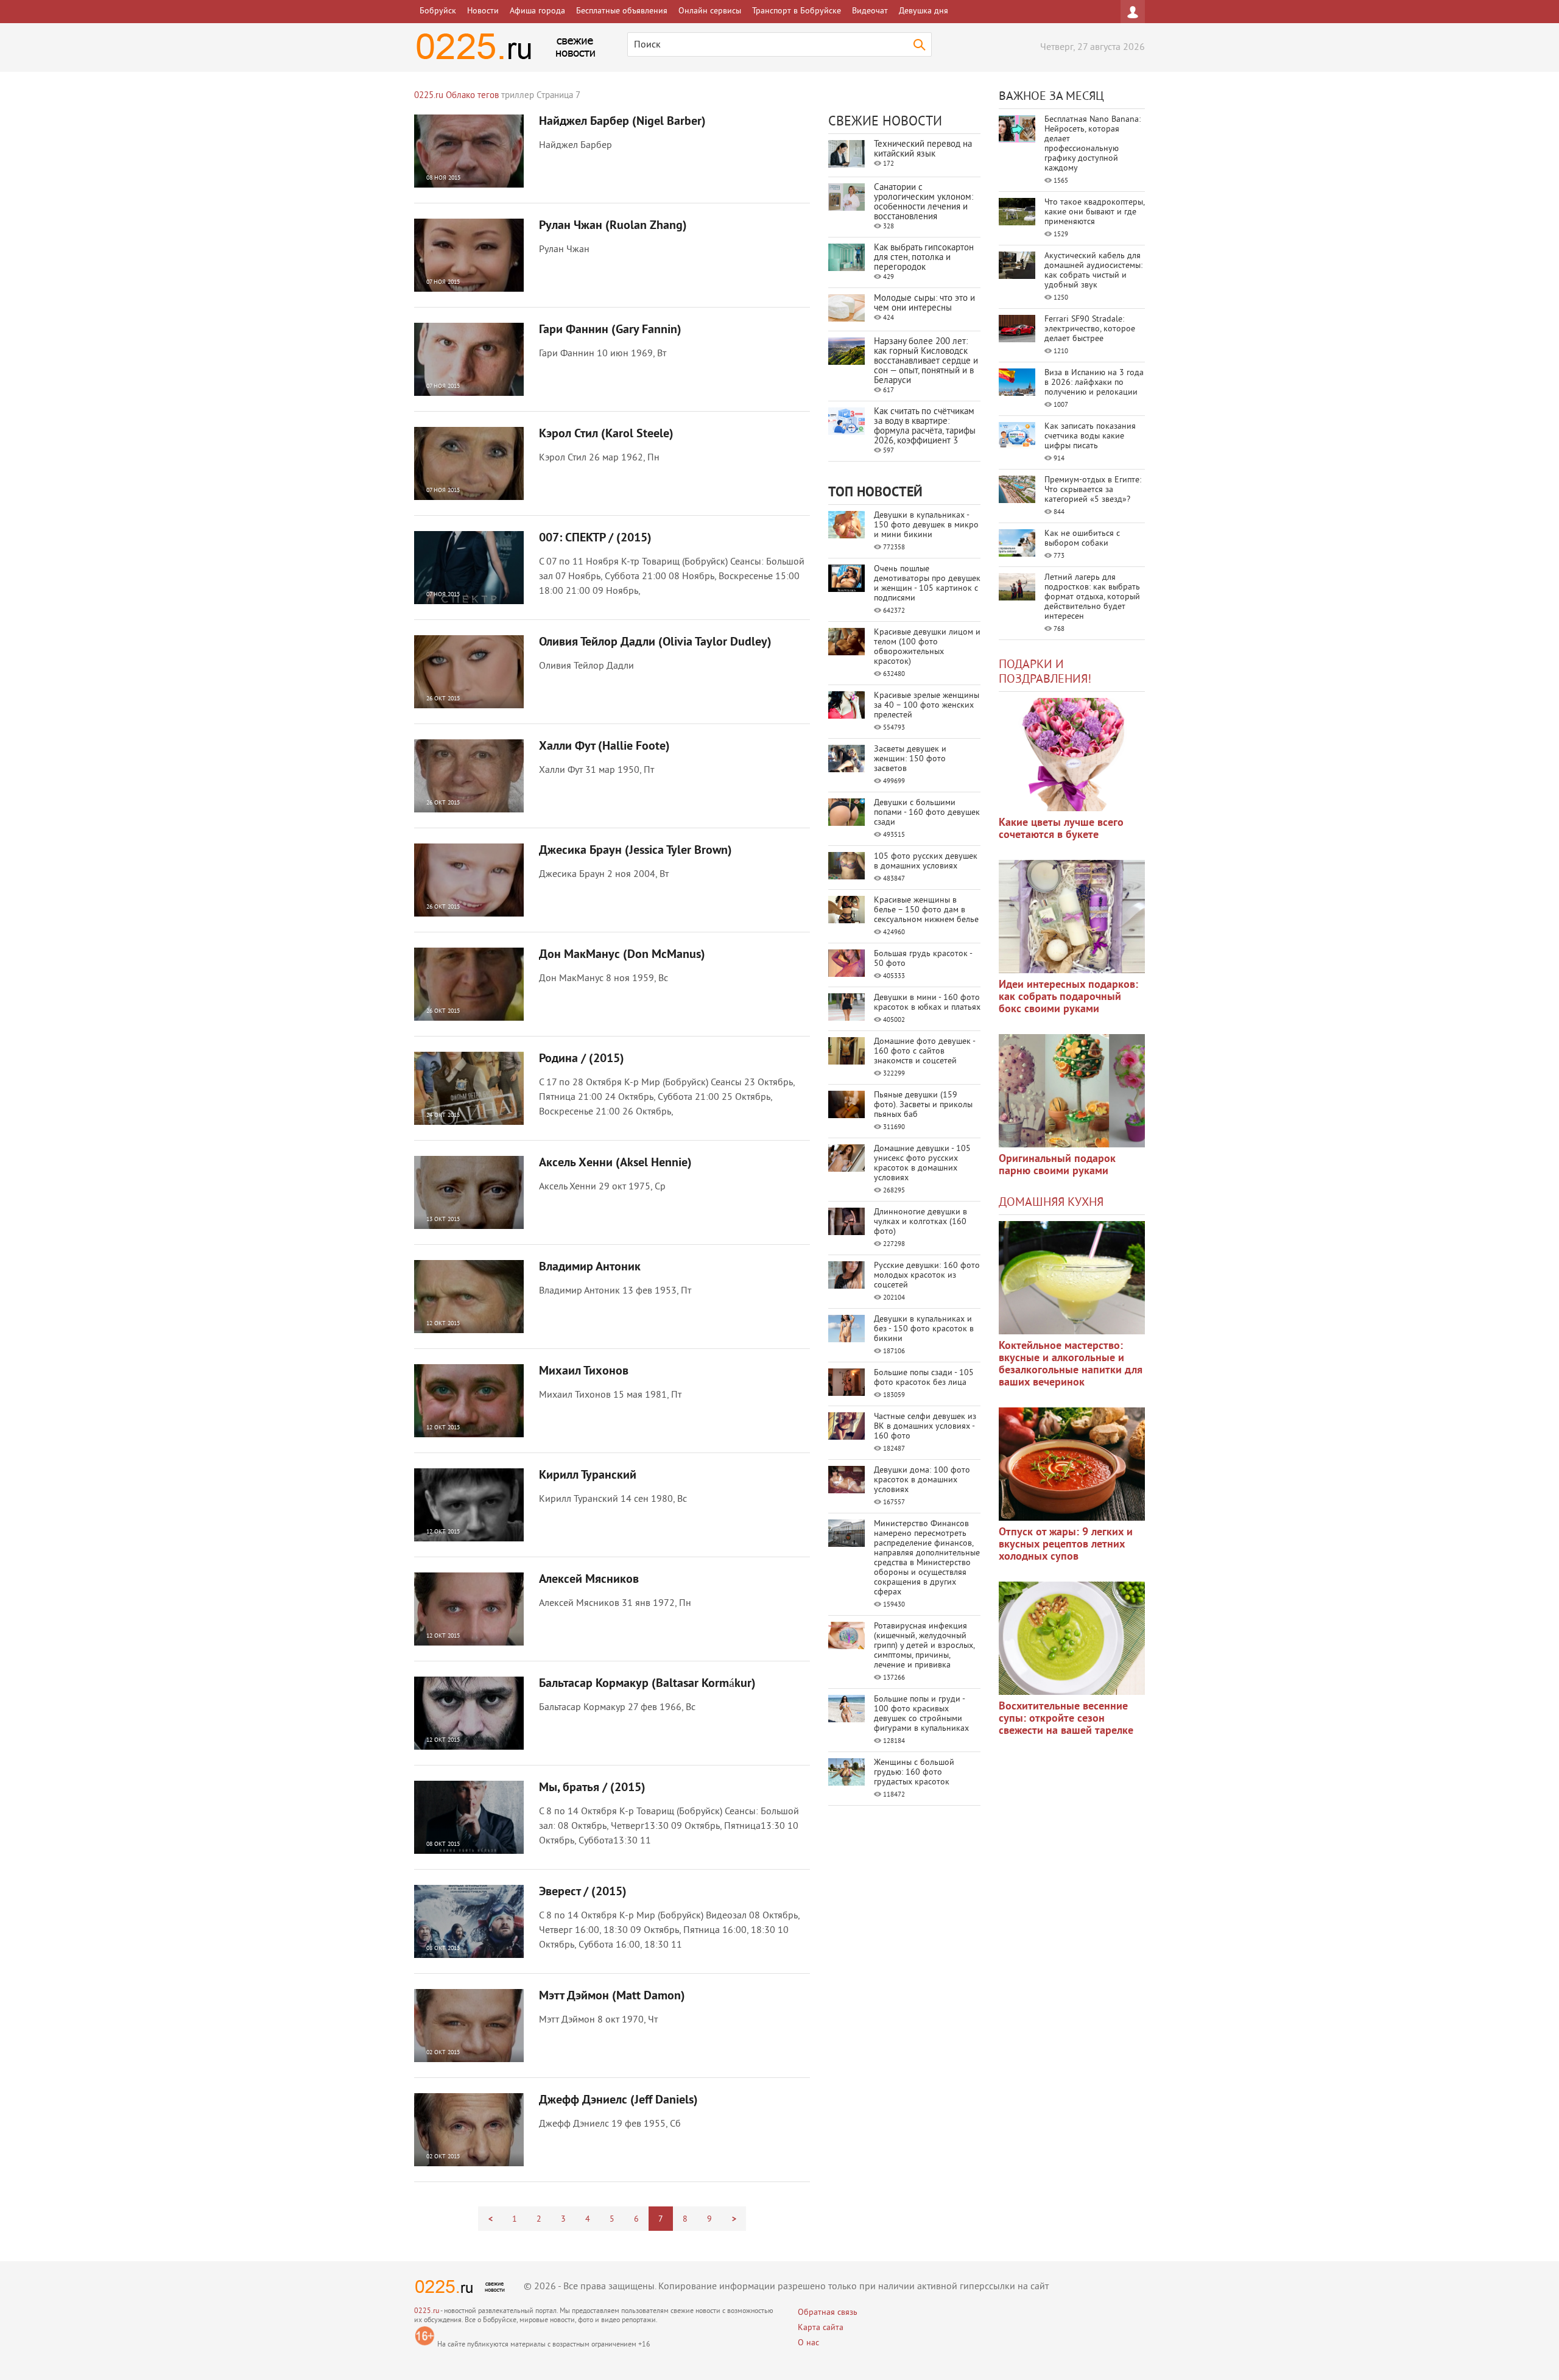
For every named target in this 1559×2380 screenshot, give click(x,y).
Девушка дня (924, 11)
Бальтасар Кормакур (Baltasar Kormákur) (647, 1684)
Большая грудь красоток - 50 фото (923, 959)
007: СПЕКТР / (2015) (595, 538)
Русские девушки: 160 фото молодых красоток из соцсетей (927, 1276)
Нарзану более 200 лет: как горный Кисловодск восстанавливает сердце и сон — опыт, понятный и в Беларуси (926, 361)
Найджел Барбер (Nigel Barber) (622, 122)
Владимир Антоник (590, 1267)
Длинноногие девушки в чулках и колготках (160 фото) (920, 1222)
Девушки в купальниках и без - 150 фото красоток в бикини (924, 1329)
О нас (808, 2343)
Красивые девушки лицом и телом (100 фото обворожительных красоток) (927, 647)
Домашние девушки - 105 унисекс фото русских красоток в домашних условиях (922, 1164)
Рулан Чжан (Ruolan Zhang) (613, 226)
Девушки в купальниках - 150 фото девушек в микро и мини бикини (926, 525)
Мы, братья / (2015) (592, 1788)
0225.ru (427, 2311)
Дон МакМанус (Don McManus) (622, 955)
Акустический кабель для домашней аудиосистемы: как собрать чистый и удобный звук (1093, 271)
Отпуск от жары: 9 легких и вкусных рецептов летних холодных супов (1066, 1545)
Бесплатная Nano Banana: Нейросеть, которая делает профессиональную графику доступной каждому (1093, 144)
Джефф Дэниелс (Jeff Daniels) (618, 2100)
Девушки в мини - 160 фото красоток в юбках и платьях (927, 1003)
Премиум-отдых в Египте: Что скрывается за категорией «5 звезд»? (1093, 490)
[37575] (1072, 1464)
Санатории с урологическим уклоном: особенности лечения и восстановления (924, 202)
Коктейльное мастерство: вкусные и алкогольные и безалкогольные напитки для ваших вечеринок (1071, 1364)
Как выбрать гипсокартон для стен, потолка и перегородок (924, 258)
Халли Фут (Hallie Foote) (604, 747)
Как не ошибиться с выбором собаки (1082, 539)
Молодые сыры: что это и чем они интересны (924, 304)
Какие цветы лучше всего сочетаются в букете (1061, 829)
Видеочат (870, 11)
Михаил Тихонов (584, 1371)
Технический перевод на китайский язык (923, 150)
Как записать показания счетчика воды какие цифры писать (1090, 436)
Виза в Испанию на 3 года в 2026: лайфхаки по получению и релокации (1094, 383)
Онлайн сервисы (710, 11)
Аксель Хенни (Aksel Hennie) (615, 1163)
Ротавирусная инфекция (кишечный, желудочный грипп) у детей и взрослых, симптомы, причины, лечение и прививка (924, 1646)
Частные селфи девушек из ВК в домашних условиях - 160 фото (925, 1427)
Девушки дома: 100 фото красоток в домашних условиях (922, 1480)
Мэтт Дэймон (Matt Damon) (612, 1996)
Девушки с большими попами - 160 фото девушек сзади (927, 813)
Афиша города (537, 11)
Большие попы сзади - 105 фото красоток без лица (924, 1378)
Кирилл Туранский (588, 1476)
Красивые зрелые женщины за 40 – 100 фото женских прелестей (927, 706)
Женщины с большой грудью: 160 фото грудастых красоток (914, 1773)
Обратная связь (828, 2313)
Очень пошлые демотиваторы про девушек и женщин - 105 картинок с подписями (927, 584)
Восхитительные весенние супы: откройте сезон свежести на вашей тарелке (1066, 1719)
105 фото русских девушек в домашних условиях (926, 861)
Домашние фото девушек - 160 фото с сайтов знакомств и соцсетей (924, 1051)
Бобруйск (438, 11)
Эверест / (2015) (583, 1892)
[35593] (1072, 755)
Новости (483, 11)
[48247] (1072, 917)
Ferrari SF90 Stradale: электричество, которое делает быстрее (1090, 329)
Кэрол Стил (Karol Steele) (606, 434)
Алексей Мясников (589, 1580)
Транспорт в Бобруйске (797, 11)
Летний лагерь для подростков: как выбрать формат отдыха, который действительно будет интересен (1092, 597)
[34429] (1072, 1091)
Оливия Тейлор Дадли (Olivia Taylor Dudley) (655, 643)
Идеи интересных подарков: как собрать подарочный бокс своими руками (1068, 997)
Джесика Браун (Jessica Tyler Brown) (635, 851)
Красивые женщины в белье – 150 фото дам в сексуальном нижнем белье (926, 910)
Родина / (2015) (582, 1059)
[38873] (1072, 1278)
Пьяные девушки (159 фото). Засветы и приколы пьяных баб (923, 1105)
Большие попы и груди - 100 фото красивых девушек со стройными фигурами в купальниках (921, 1714)
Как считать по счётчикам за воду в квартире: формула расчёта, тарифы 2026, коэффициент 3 (925, 427)
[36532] (1072, 1638)
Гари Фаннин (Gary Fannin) (610, 330)
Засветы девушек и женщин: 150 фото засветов (910, 759)
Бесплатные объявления (622, 11)
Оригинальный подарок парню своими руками (1057, 1165)
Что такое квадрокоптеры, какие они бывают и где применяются (1094, 212)
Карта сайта (821, 2328)
